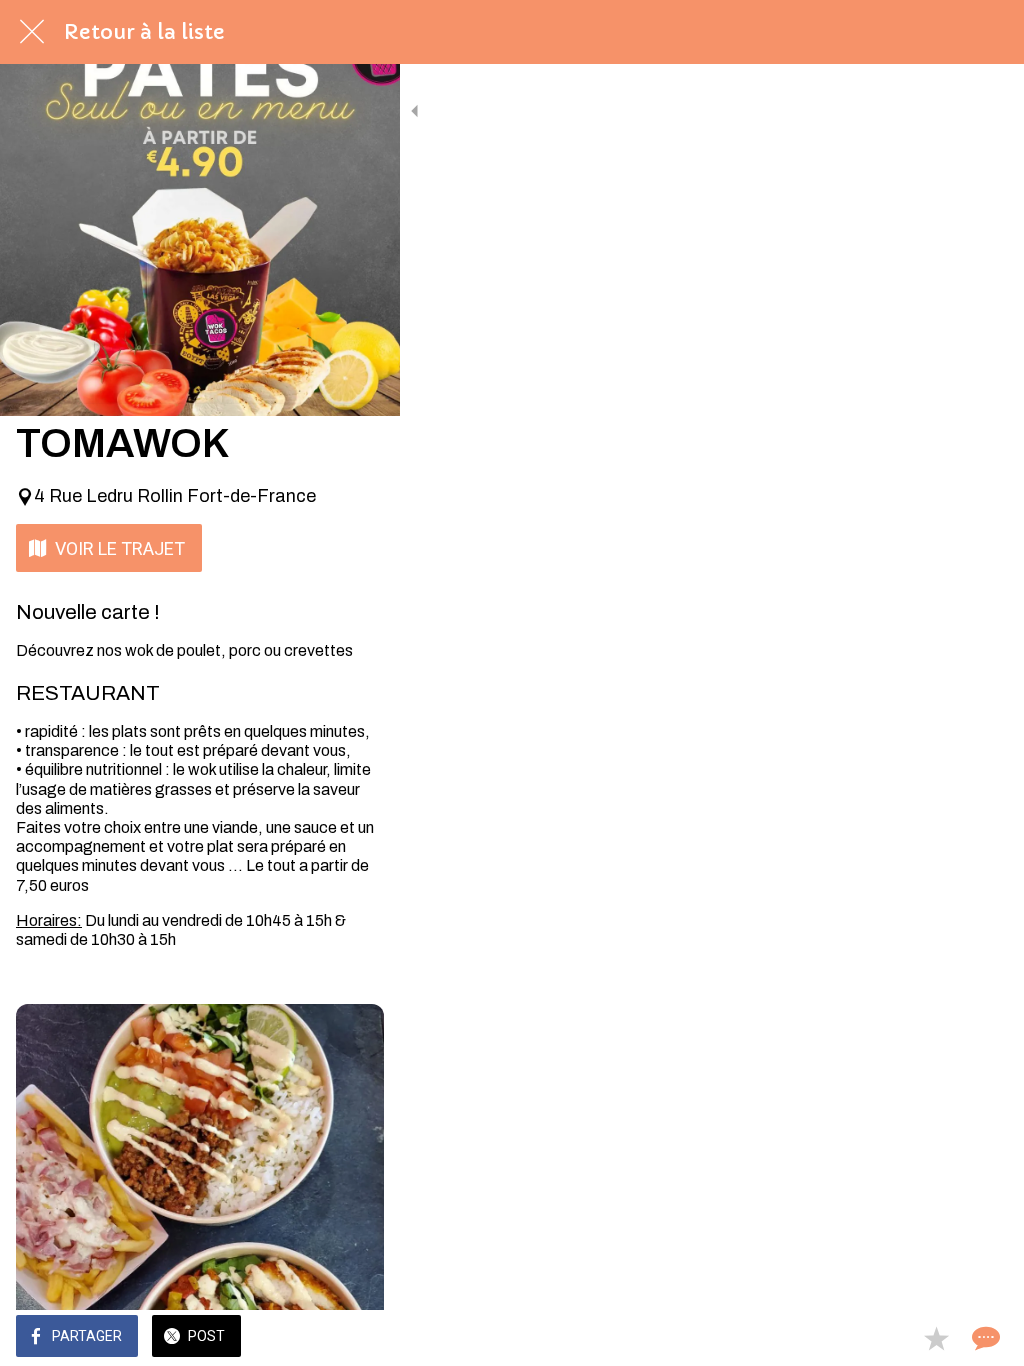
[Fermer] (32, 32)
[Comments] (984, 1338)
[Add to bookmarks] (936, 1338)
